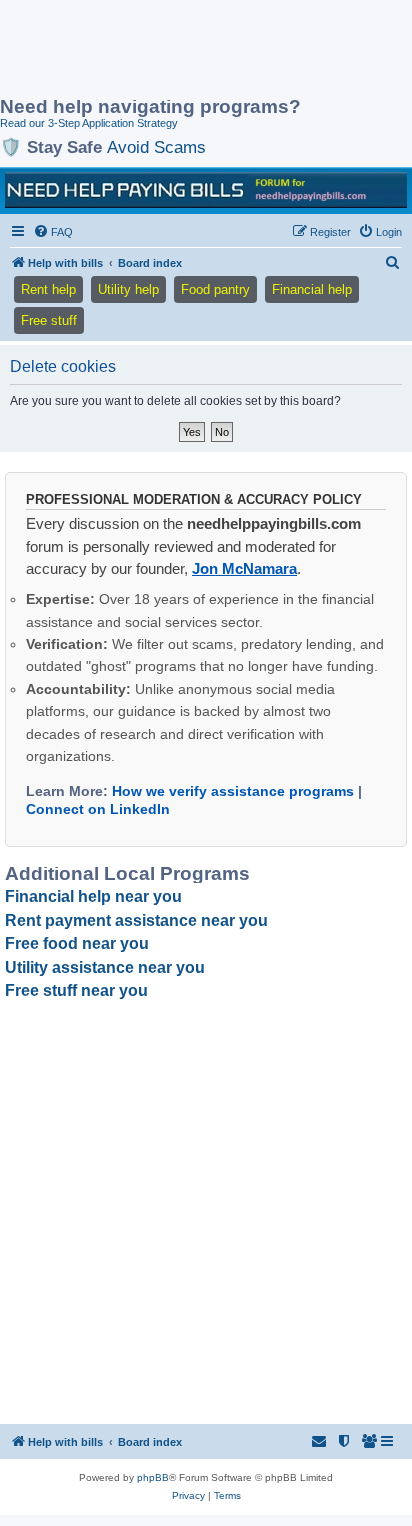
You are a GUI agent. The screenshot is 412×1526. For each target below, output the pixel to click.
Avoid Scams (156, 147)
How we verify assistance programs (233, 791)
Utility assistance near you (105, 967)
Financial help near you (93, 896)
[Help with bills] (206, 190)
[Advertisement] (160, 50)
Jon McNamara (244, 568)
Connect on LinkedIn (98, 809)
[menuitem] (53, 232)
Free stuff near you (76, 990)
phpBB (153, 1477)
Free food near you (77, 943)
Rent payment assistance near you (136, 920)
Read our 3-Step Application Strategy (89, 123)
